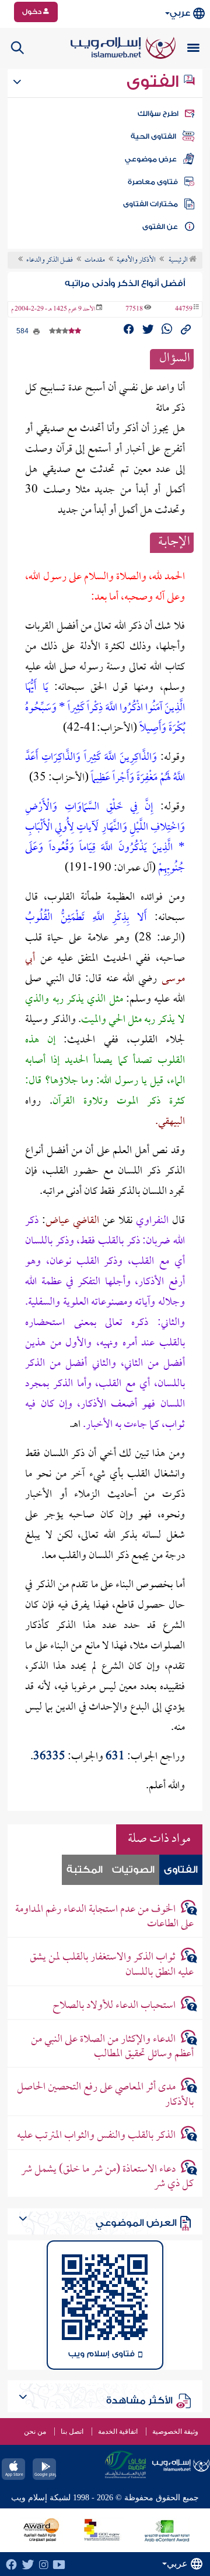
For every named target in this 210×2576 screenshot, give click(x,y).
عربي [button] (180, 13)
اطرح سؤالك (158, 114)
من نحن (35, 2431)
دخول (33, 12)
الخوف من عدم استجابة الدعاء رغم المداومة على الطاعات (104, 1917)
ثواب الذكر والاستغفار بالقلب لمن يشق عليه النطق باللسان (111, 1965)
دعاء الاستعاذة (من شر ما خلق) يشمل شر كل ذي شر (107, 2177)
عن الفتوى (160, 227)
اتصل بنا (72, 2431)
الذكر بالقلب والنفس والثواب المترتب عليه (96, 2136)
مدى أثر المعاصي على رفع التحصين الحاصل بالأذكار (105, 2095)
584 (23, 331)
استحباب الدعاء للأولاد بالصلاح (114, 2006)
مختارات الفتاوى (150, 204)
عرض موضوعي (151, 159)
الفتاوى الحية (153, 136)
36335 (49, 1757)
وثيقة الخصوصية (175, 2431)
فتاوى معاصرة (153, 182)
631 (115, 1757)
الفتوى (155, 82)
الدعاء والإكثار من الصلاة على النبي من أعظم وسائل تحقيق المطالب (112, 2047)
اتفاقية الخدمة (118, 2431)
